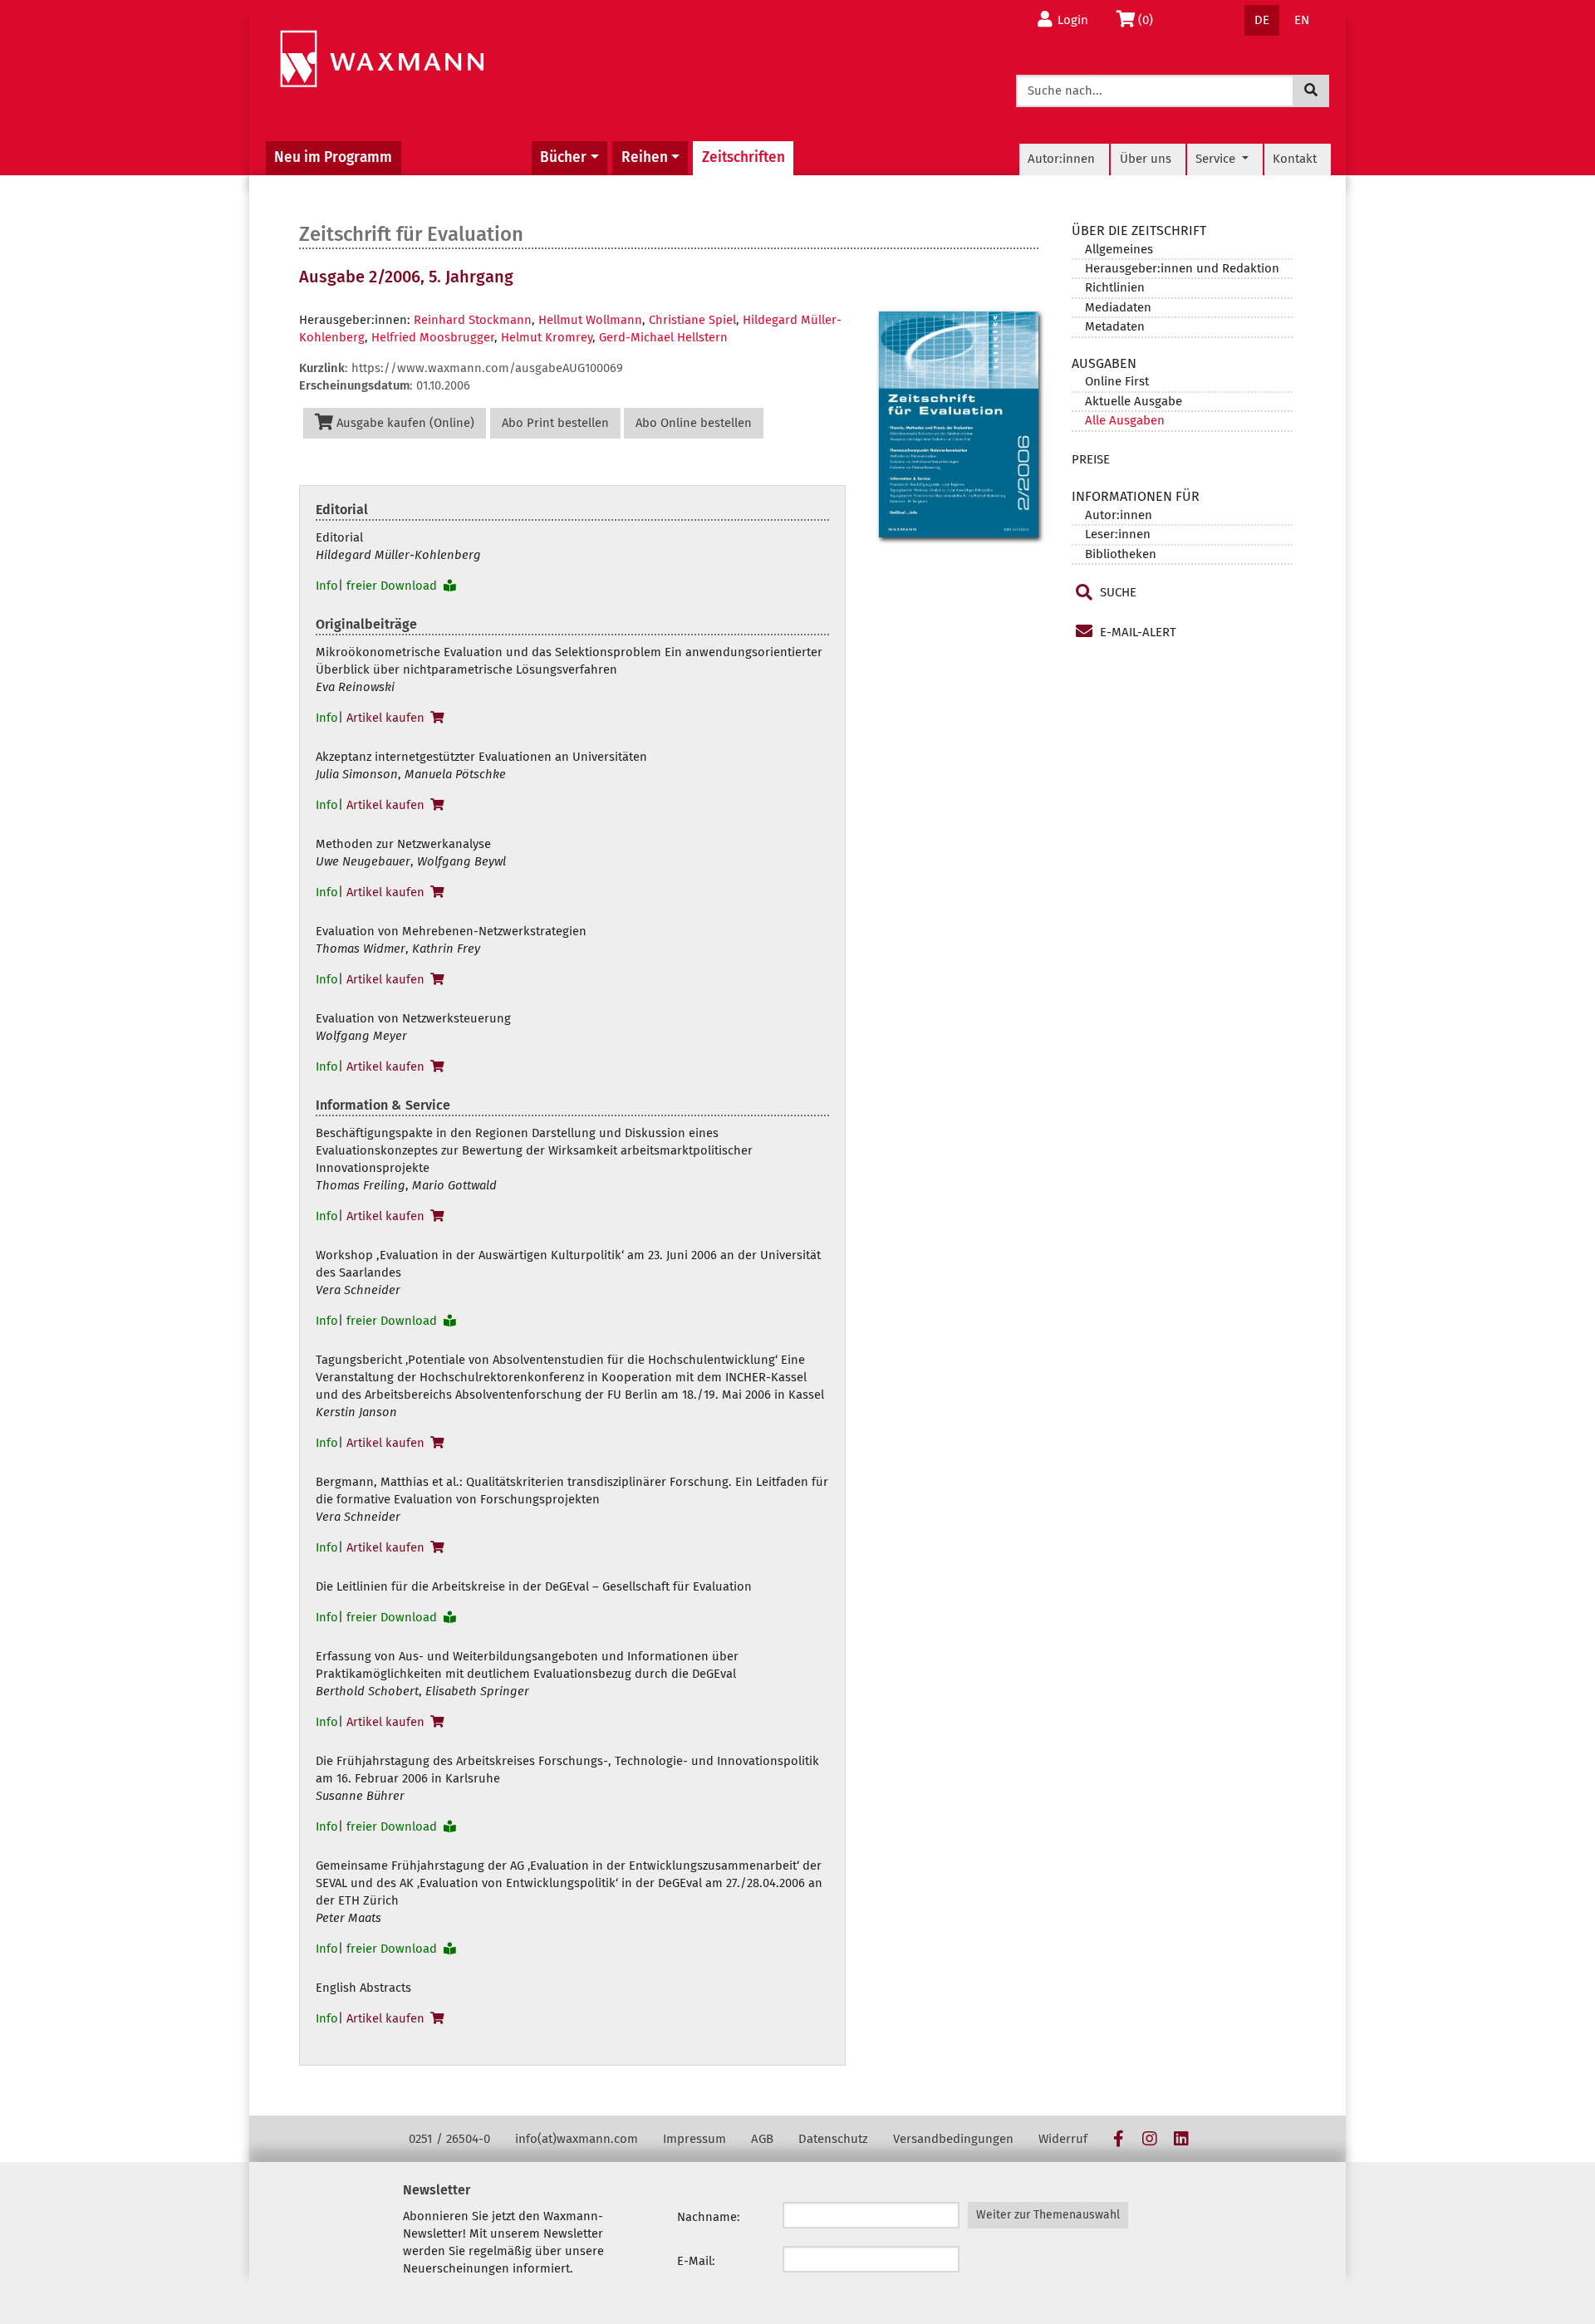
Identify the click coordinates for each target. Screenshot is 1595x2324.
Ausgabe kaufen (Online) (404, 423)
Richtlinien (1115, 287)
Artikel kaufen (387, 718)
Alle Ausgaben (1125, 420)
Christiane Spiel (692, 320)
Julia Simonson (357, 774)
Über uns (1146, 159)
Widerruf (1063, 2139)
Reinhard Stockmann (473, 320)
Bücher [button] (563, 157)
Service (1217, 159)
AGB (762, 2139)
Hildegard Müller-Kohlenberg (398, 555)
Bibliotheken (1121, 554)
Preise (1091, 459)
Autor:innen (1061, 159)
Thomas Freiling (361, 1185)
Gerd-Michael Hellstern (663, 337)
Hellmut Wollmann (590, 320)
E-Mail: (696, 2261)
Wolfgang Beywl (461, 861)
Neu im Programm (333, 157)
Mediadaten (1118, 307)
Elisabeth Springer (477, 1691)
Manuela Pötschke (455, 774)
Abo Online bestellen (694, 423)
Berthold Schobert (367, 1691)
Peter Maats (348, 1918)
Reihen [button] (645, 157)
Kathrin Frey (446, 949)
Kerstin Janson (356, 1412)
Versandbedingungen (953, 2139)
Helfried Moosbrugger (433, 337)
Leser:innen (1118, 534)
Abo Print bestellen (555, 423)
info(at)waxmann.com (577, 2139)
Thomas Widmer (361, 949)
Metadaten (1115, 326)
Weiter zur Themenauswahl (1048, 2215)
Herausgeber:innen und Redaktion (1182, 268)
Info (327, 586)
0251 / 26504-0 (449, 2139)
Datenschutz (833, 2139)
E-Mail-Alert (1136, 632)
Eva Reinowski (355, 687)
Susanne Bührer (360, 1796)
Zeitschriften (744, 157)
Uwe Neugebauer (363, 861)
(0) (1150, 20)
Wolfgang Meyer (361, 1036)
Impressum (694, 2139)
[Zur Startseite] (382, 59)
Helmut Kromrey (547, 337)
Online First (1117, 381)
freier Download (393, 586)
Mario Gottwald (454, 1185)
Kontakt (1295, 159)
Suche (1116, 592)
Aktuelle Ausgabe (1134, 401)
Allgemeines (1119, 249)
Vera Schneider (358, 1290)
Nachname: (709, 2217)
